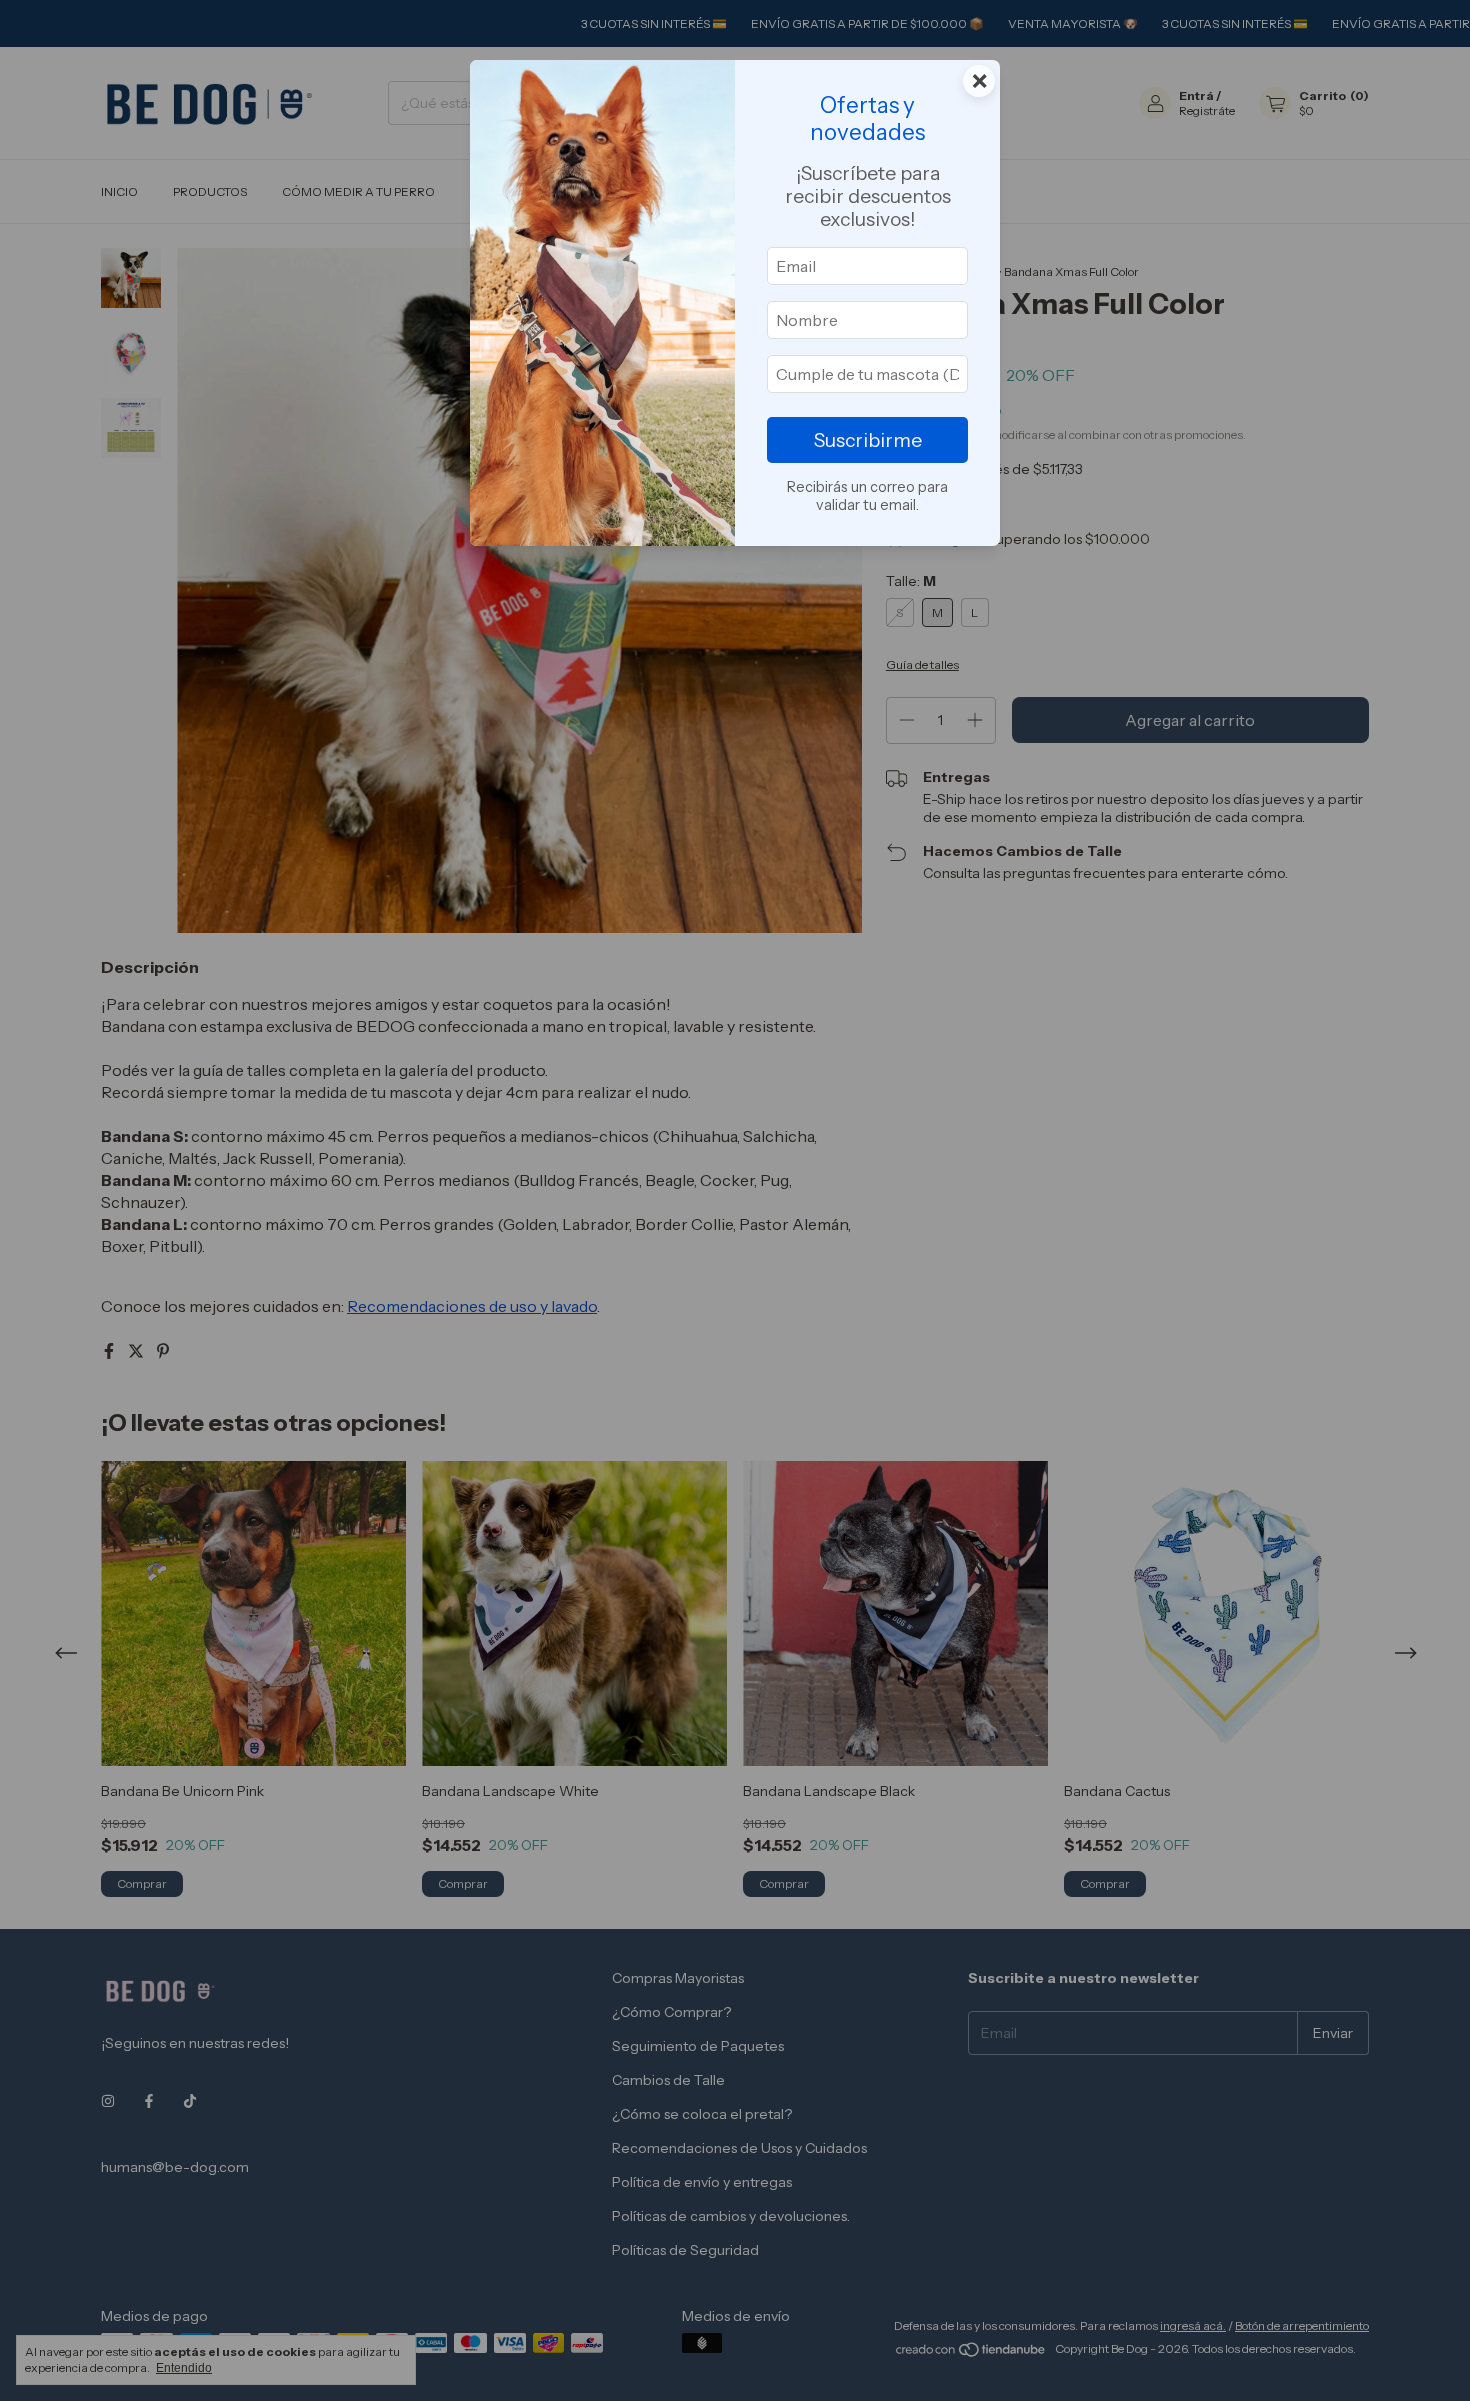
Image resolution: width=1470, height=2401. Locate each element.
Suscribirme (868, 440)
